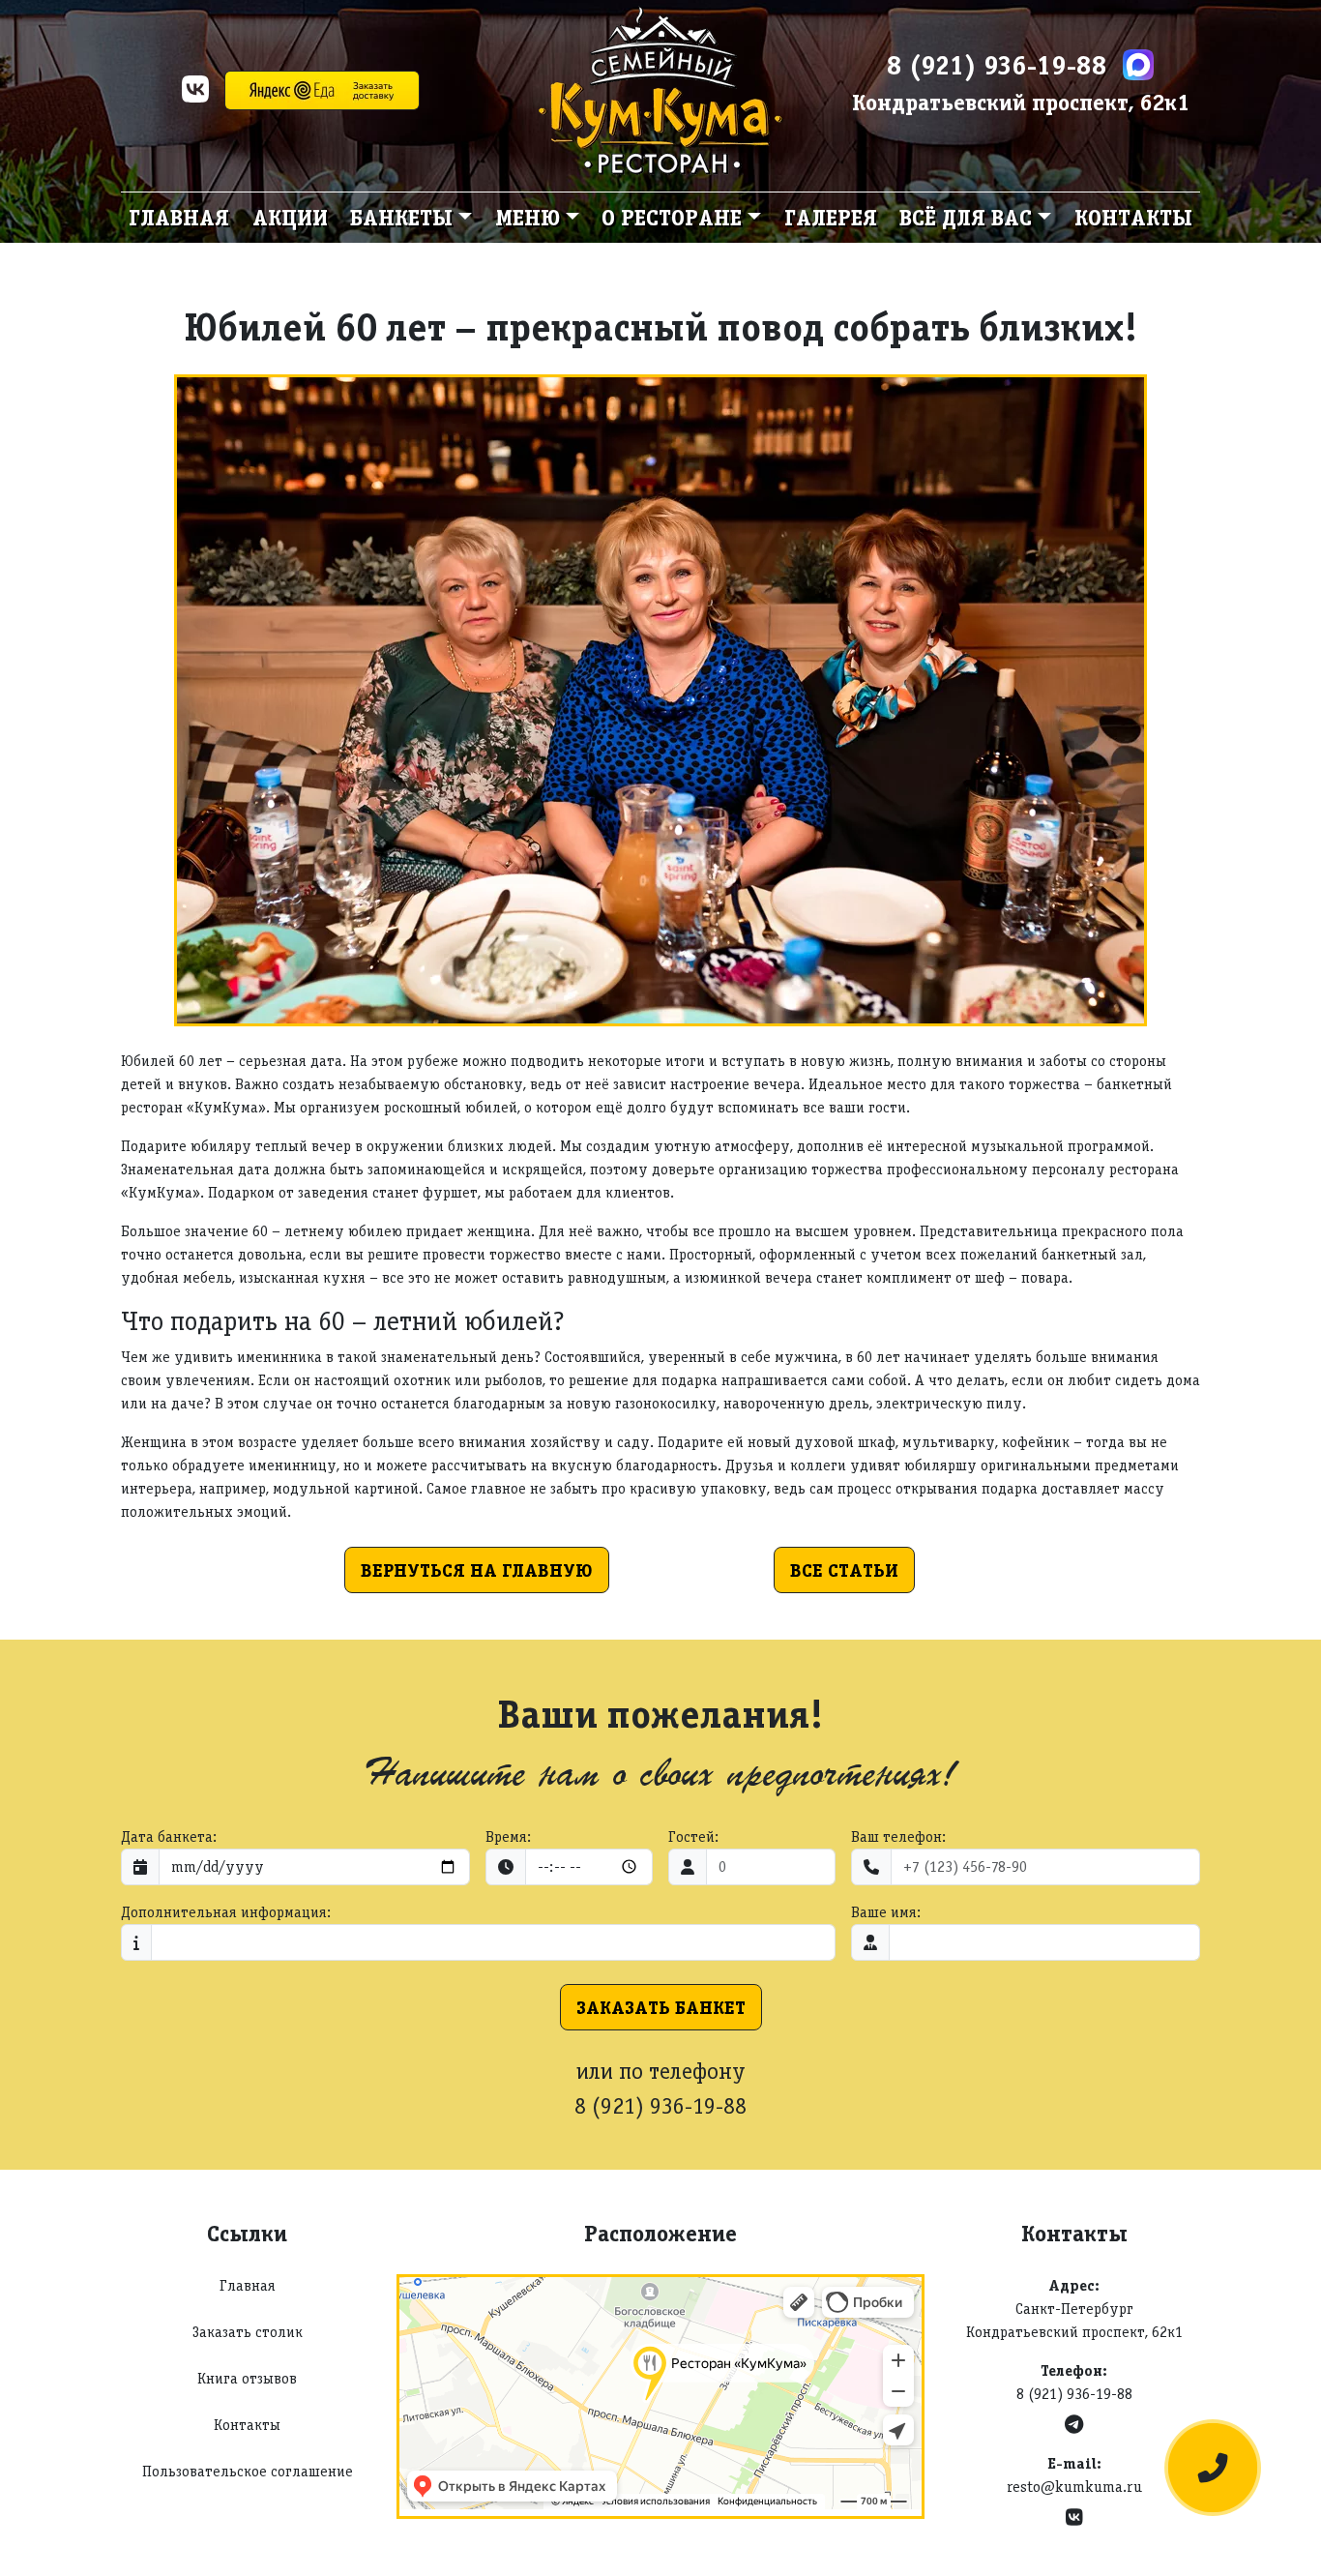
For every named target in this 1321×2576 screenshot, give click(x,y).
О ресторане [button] (672, 217)
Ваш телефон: (898, 1836)
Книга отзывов (247, 2378)
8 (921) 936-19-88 (997, 65)
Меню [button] (528, 217)
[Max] (1138, 65)
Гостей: (693, 1836)
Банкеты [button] (401, 217)
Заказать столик (248, 2332)
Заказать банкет (661, 2007)
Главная (179, 217)
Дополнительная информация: (226, 1912)
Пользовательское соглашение (248, 2471)
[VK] (195, 95)
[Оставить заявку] (1213, 2468)
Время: (508, 1836)
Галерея (831, 217)
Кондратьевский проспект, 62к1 (1021, 102)
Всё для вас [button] (966, 217)
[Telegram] (1074, 2425)
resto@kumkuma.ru (1074, 2487)
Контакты (1133, 217)
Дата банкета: (169, 1836)
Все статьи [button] (844, 1570)
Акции (290, 217)
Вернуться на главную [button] (477, 1570)
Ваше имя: (886, 1912)
